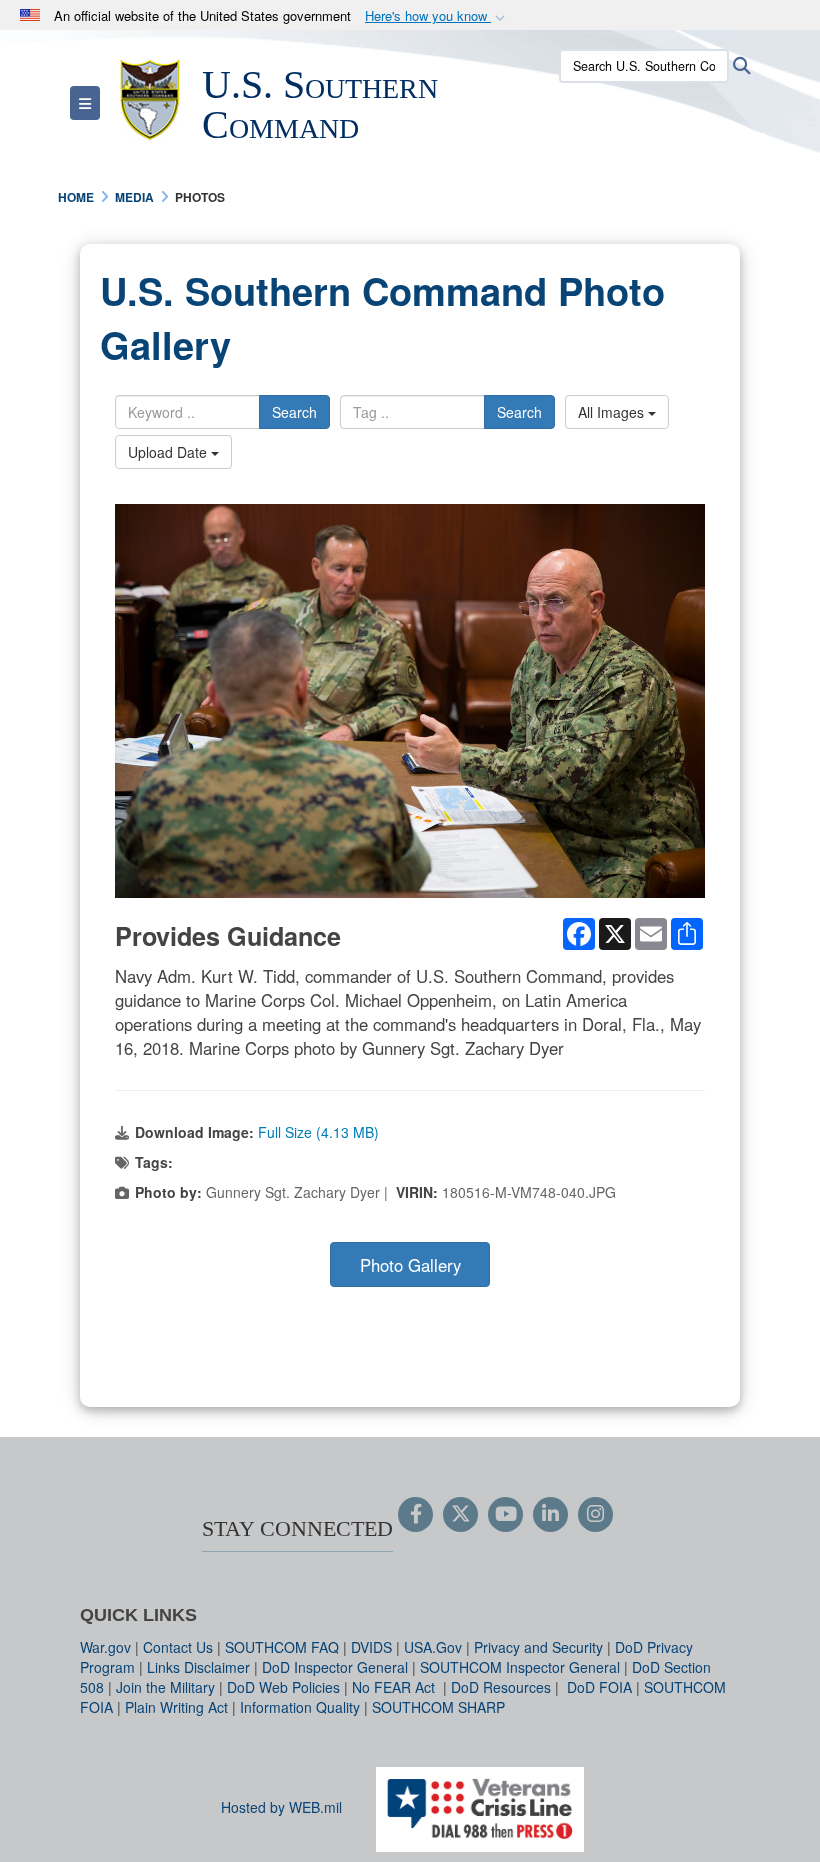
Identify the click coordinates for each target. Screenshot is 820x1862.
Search (294, 412)
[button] (437, 16)
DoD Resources (501, 1687)
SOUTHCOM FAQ (282, 1647)
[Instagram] (595, 1515)
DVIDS (371, 1647)
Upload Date (169, 452)
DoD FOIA (599, 1687)
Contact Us (178, 1647)
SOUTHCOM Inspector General (520, 1667)
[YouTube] (505, 1515)
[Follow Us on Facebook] (415, 1515)
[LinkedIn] (550, 1515)
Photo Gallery (410, 1265)
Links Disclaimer (198, 1667)
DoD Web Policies (283, 1687)
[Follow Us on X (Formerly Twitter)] (460, 1515)
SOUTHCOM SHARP (438, 1707)
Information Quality (300, 1707)
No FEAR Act (395, 1687)
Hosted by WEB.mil (281, 1807)
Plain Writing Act (176, 1707)
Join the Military (165, 1687)
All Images (613, 412)
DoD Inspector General (335, 1667)
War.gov (105, 1647)
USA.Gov (433, 1647)
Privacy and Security (538, 1647)
